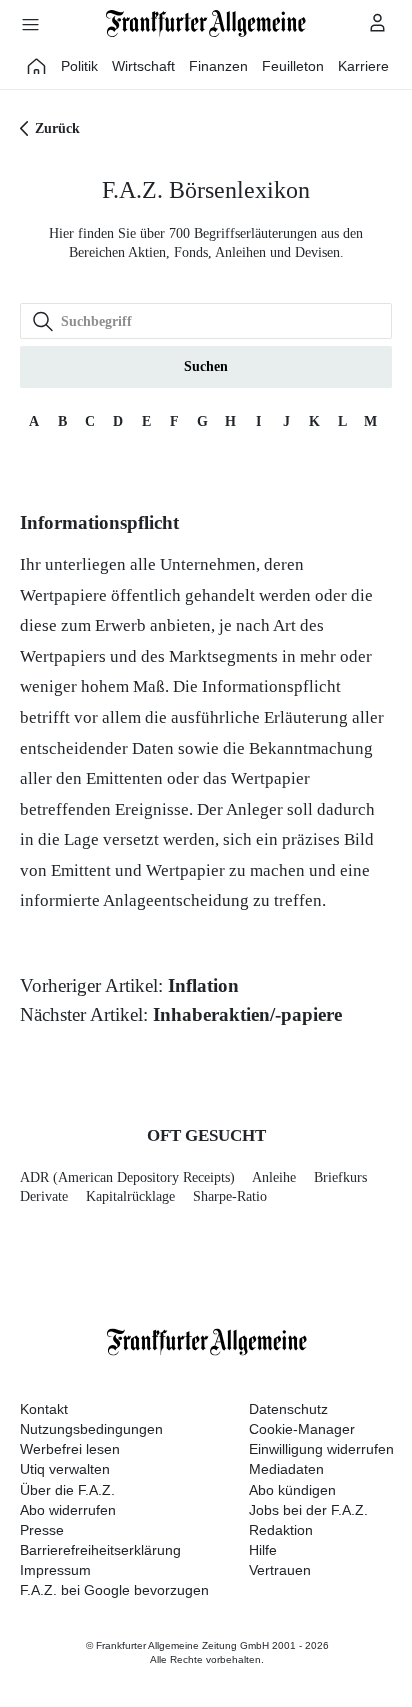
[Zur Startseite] (206, 23)
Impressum (55, 1570)
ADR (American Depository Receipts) (127, 1177)
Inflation (203, 985)
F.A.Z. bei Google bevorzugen (114, 1590)
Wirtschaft (143, 66)
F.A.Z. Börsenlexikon (206, 190)
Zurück (57, 128)
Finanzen (218, 66)
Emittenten (124, 778)
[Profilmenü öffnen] (378, 22)
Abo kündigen (292, 1490)
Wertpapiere (63, 595)
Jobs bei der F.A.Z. (308, 1510)
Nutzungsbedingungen (91, 1429)
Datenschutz (288, 1409)
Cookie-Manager (302, 1429)
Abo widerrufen (68, 1510)
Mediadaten (286, 1469)
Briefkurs (340, 1177)
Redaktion (281, 1530)
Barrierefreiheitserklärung (100, 1550)
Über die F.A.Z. (67, 1490)
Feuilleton (293, 66)
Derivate (44, 1196)
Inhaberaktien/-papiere (247, 1014)
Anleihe (274, 1177)
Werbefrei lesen (70, 1449)
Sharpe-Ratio (230, 1196)
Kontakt (44, 1409)
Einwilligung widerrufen (321, 1449)
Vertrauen (280, 1570)
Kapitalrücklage (130, 1196)
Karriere (363, 66)
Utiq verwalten (65, 1469)
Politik (79, 66)
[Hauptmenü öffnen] (30, 24)
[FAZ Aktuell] (37, 66)
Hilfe (263, 1550)
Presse (42, 1530)
